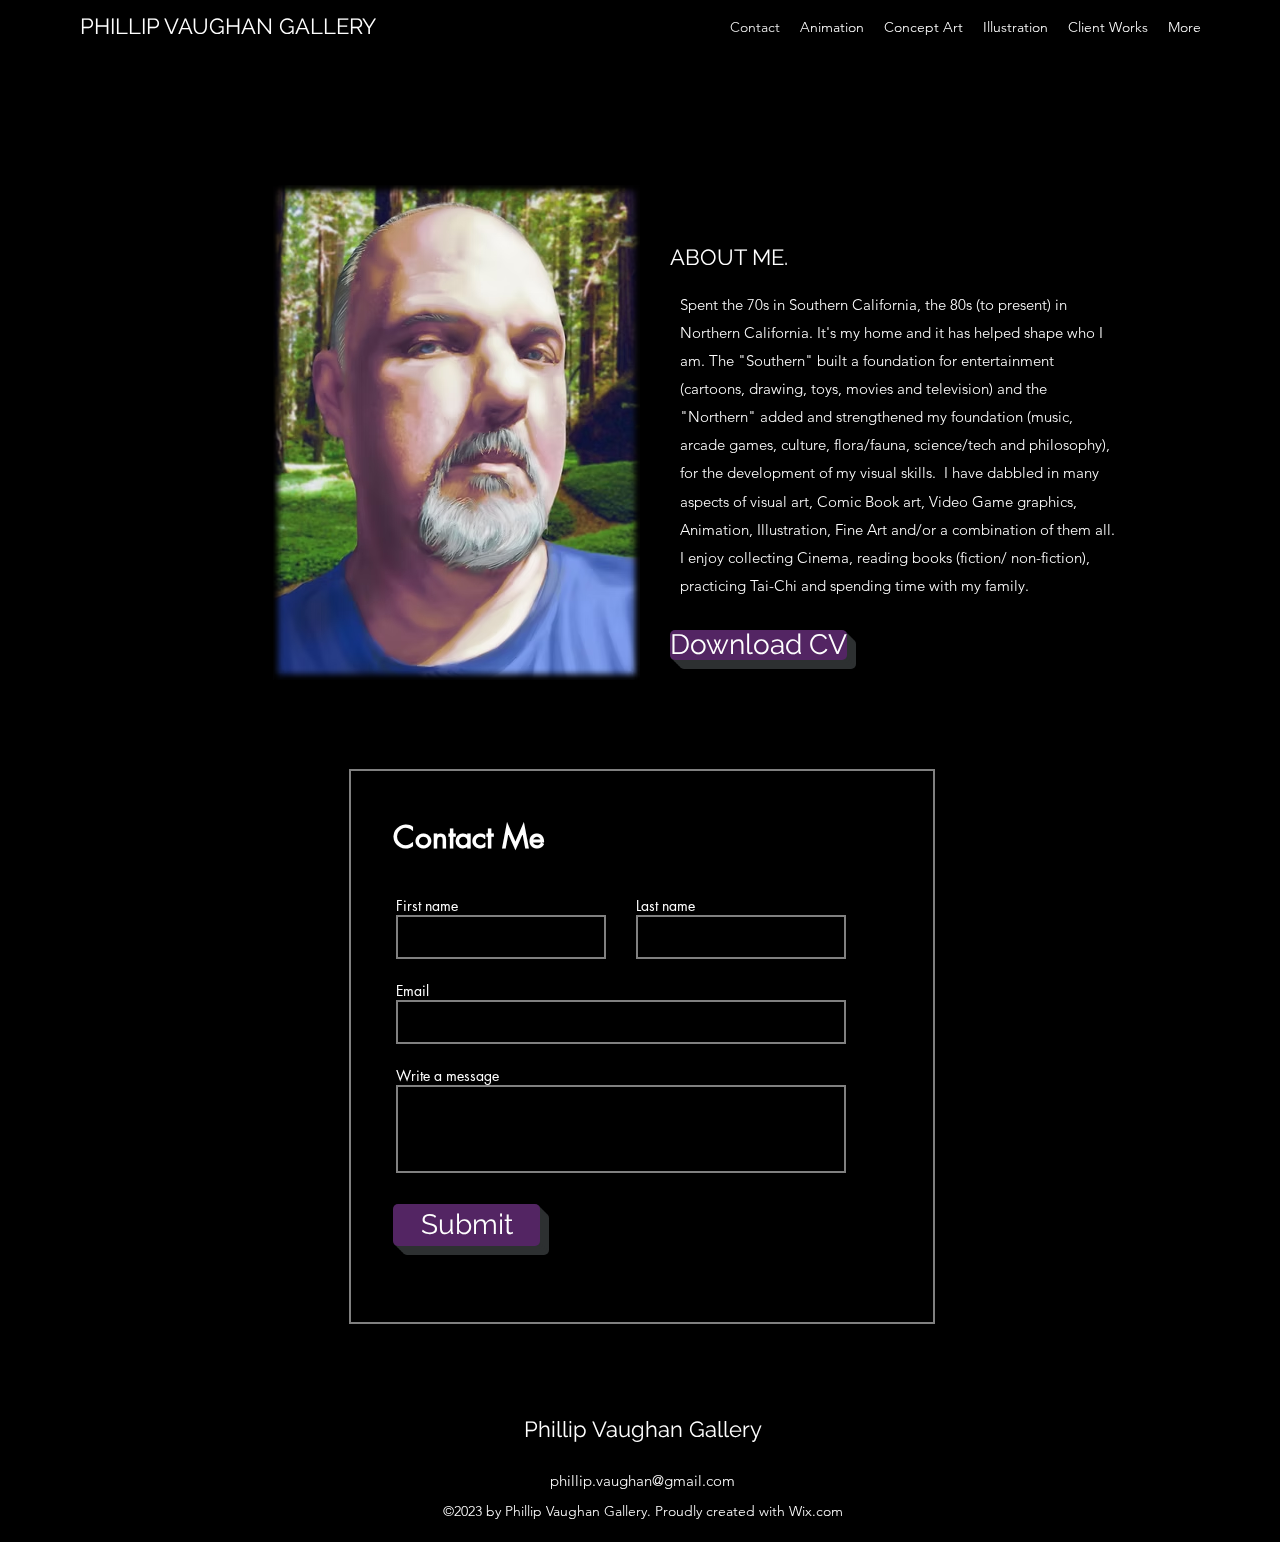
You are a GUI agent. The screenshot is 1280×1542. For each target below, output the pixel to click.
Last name (665, 906)
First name (427, 906)
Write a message (447, 1076)
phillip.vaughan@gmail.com (642, 1480)
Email (412, 991)
